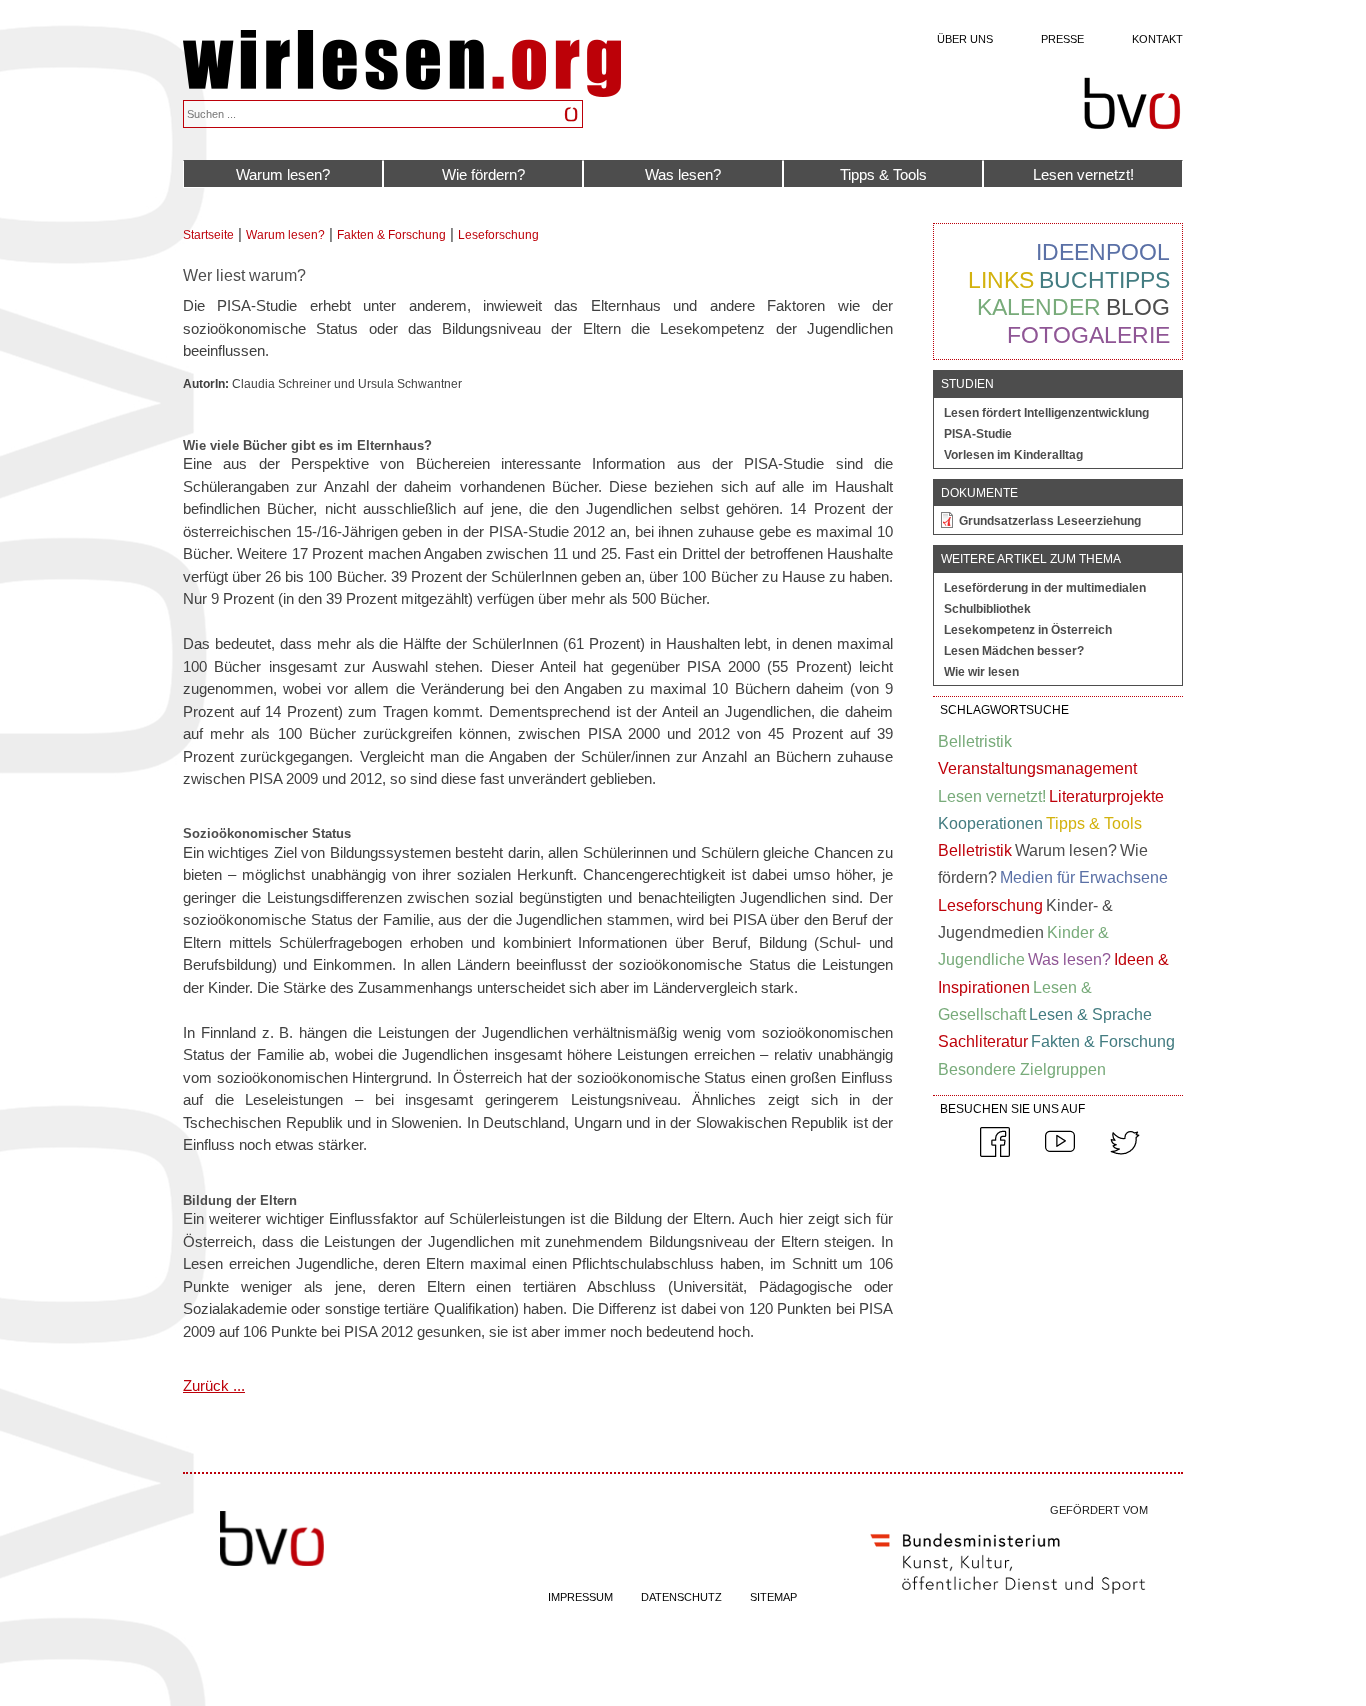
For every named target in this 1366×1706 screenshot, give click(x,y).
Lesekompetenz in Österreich (1028, 630)
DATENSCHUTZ (681, 1597)
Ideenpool (1103, 252)
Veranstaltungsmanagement (1037, 768)
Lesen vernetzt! (1083, 174)
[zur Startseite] (402, 91)
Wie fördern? (483, 174)
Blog (1138, 307)
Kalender (1039, 307)
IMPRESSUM (580, 1597)
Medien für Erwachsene (1084, 877)
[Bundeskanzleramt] (1008, 1598)
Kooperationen (990, 823)
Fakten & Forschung (391, 235)
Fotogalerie (1088, 335)
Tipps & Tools (883, 174)
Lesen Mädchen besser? (1014, 651)
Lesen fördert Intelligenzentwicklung (1046, 413)
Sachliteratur (983, 1041)
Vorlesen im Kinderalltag (1013, 455)
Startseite (208, 235)
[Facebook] (995, 1153)
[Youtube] (1060, 1153)
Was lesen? (683, 174)
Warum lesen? (283, 174)
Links (1001, 280)
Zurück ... (214, 1385)
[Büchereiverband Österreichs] (1132, 104)
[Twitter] (1125, 1153)
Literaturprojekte (1106, 796)
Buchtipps (1104, 280)
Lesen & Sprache (1090, 1014)
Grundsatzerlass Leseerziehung (1050, 521)
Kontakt (1157, 39)
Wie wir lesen (981, 672)
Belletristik (975, 741)
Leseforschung (498, 235)
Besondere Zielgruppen (1022, 1069)
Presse (1062, 39)
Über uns (965, 39)
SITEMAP (773, 1597)
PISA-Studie (978, 434)
